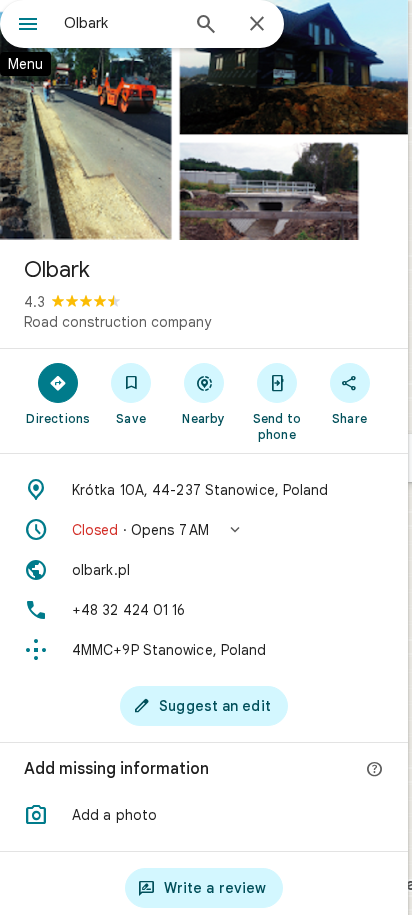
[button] (204, 530)
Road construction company (117, 322)
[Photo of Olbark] (204, 120)
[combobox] (121, 23)
